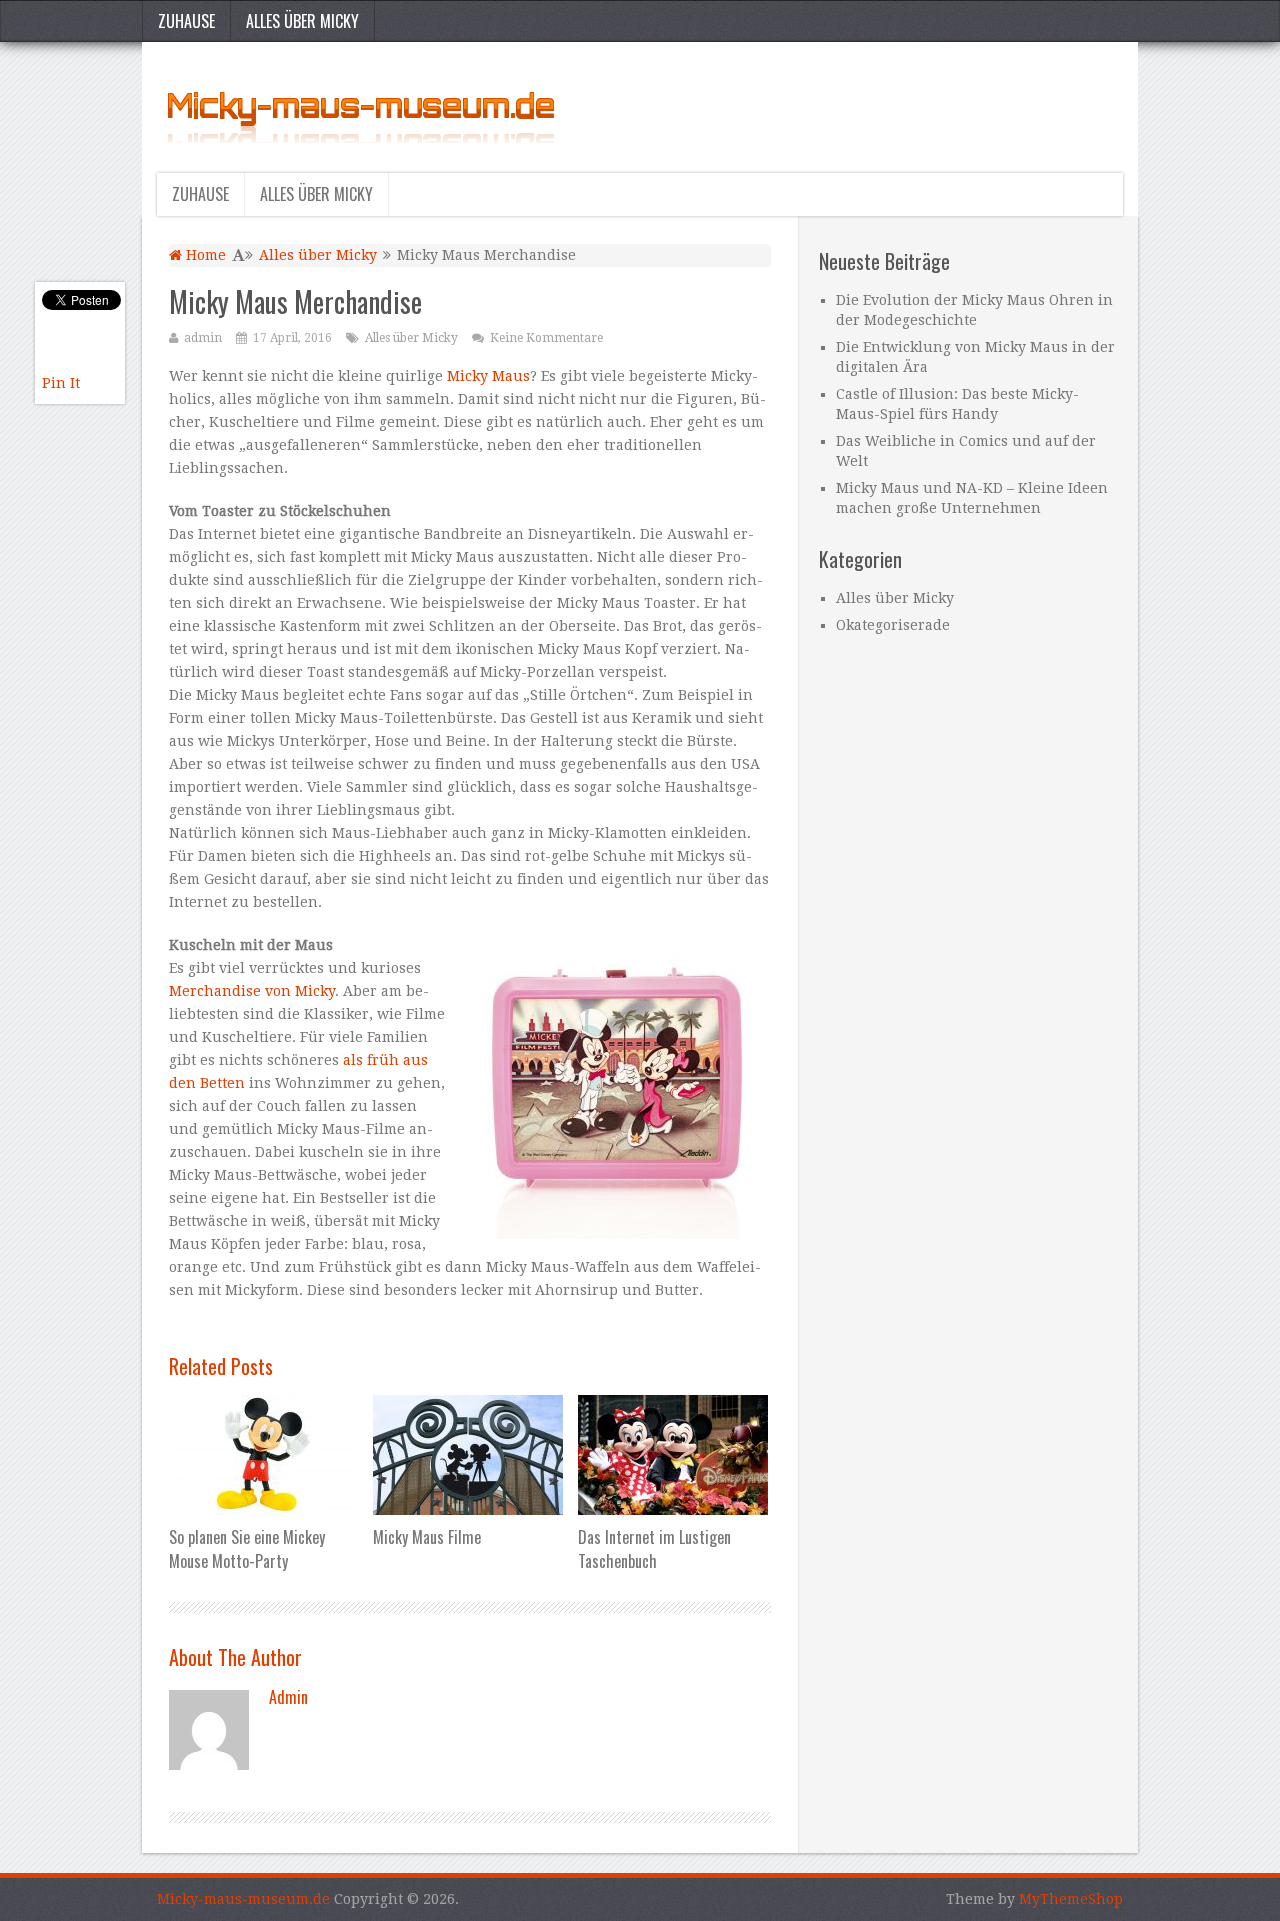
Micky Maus (488, 376)
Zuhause (186, 21)
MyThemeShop (1071, 1899)
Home (204, 255)
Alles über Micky (302, 21)
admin (203, 338)
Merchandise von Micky (252, 991)
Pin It (61, 383)
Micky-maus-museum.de (243, 1899)
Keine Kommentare (546, 338)
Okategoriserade (893, 625)
